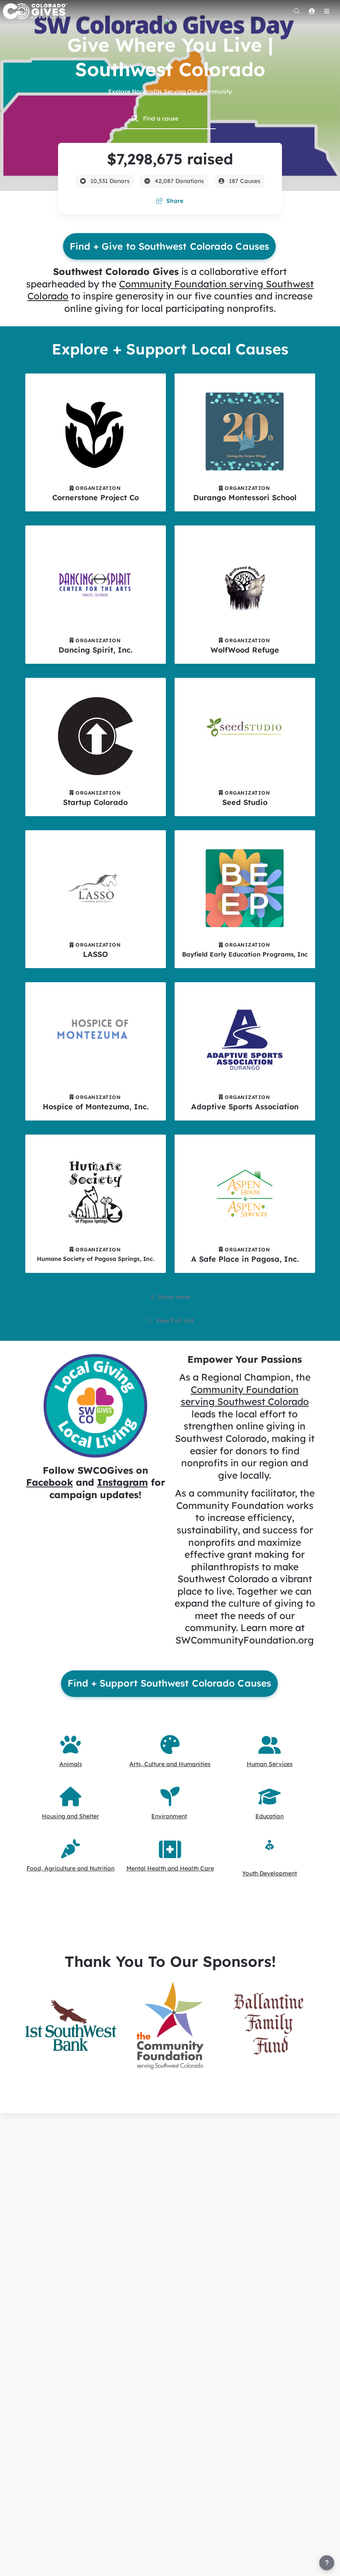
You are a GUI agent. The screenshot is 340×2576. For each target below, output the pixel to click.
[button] (71, 2025)
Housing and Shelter (70, 1816)
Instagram (123, 1482)
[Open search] (297, 11)
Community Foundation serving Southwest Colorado (245, 1396)
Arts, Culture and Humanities (170, 1764)
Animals (71, 1764)
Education (270, 1816)
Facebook (50, 1482)
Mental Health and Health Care (170, 1868)
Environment (169, 1816)
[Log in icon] (312, 11)
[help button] (327, 2563)
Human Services (270, 1764)
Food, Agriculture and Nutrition (70, 1868)
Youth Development (270, 1873)
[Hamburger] (327, 11)
